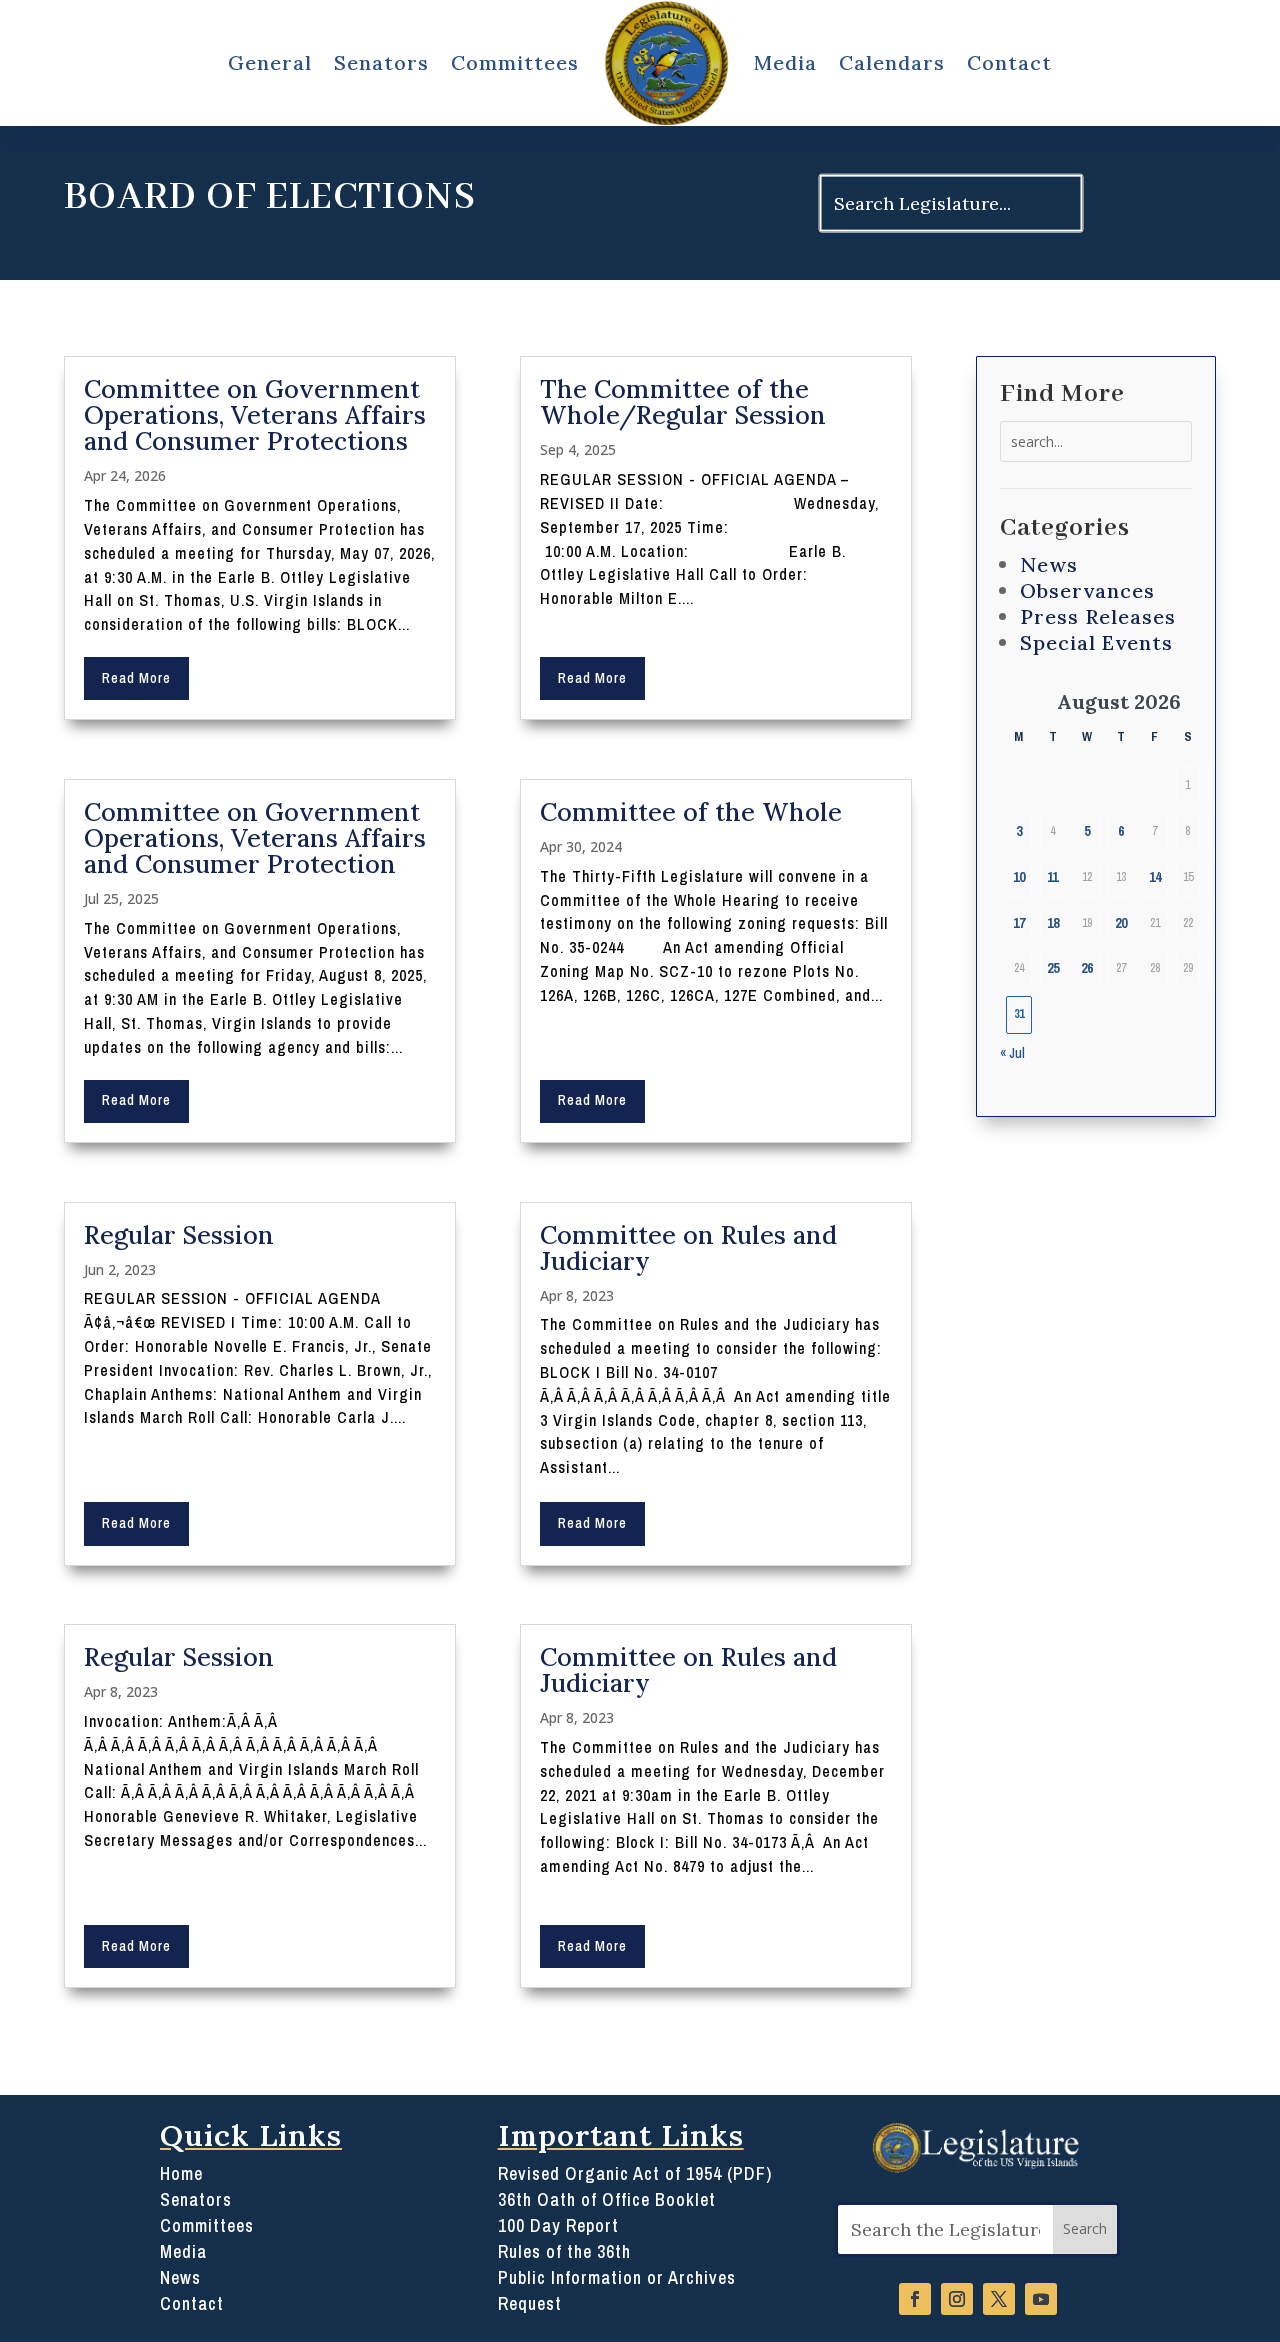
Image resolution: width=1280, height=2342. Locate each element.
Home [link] (181, 2174)
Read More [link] (136, 678)
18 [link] (1053, 923)
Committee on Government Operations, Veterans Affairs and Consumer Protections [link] (255, 415)
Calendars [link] (892, 62)
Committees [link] (515, 62)
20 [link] (1121, 923)
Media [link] (785, 62)
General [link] (270, 62)
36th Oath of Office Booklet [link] (607, 2200)
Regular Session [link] (179, 1235)
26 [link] (1087, 968)
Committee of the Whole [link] (691, 812)
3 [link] (1019, 831)
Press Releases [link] (1098, 616)
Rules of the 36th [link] (564, 2252)
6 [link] (1121, 831)
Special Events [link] (1096, 642)
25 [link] (1053, 968)
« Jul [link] (1012, 1053)
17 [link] (1019, 923)
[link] (667, 63)
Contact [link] (1009, 62)
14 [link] (1155, 877)
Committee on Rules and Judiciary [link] (688, 1248)
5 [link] (1087, 831)
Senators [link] (381, 62)
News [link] (1049, 564)
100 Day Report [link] (558, 2226)
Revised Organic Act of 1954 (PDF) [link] (635, 2174)
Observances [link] (1087, 590)
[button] (1085, 2229)
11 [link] (1052, 877)
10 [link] (1019, 877)
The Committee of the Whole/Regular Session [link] (683, 402)
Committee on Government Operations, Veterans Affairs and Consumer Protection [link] (255, 838)
